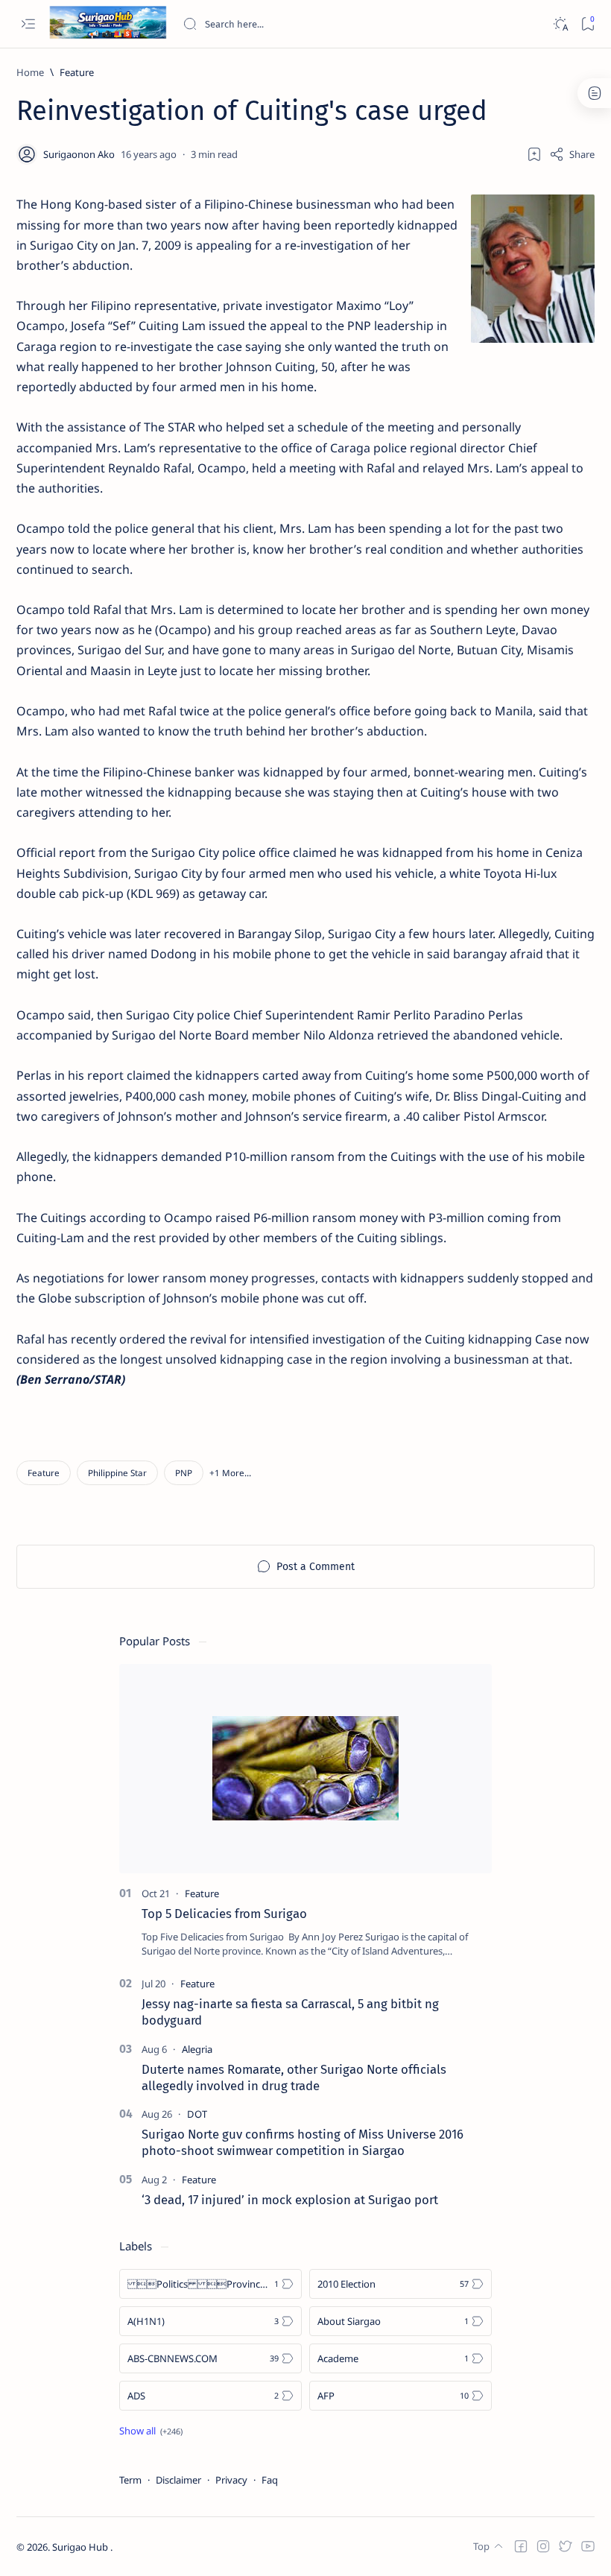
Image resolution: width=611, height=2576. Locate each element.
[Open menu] (28, 24)
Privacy (231, 2480)
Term (130, 2480)
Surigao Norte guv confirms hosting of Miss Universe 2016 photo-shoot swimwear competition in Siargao (303, 2142)
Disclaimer (178, 2480)
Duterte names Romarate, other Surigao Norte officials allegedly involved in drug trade (294, 2077)
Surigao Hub (81, 2547)
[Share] (572, 154)
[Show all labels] (151, 2431)
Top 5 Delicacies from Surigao (224, 1914)
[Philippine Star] (117, 1473)
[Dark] (560, 24)
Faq (270, 2480)
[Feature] (44, 1473)
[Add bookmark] (534, 154)
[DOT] (197, 2114)
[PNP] (184, 1473)
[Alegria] (197, 2049)
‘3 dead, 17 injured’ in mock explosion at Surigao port (290, 2200)
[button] (230, 1473)
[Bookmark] (588, 24)
